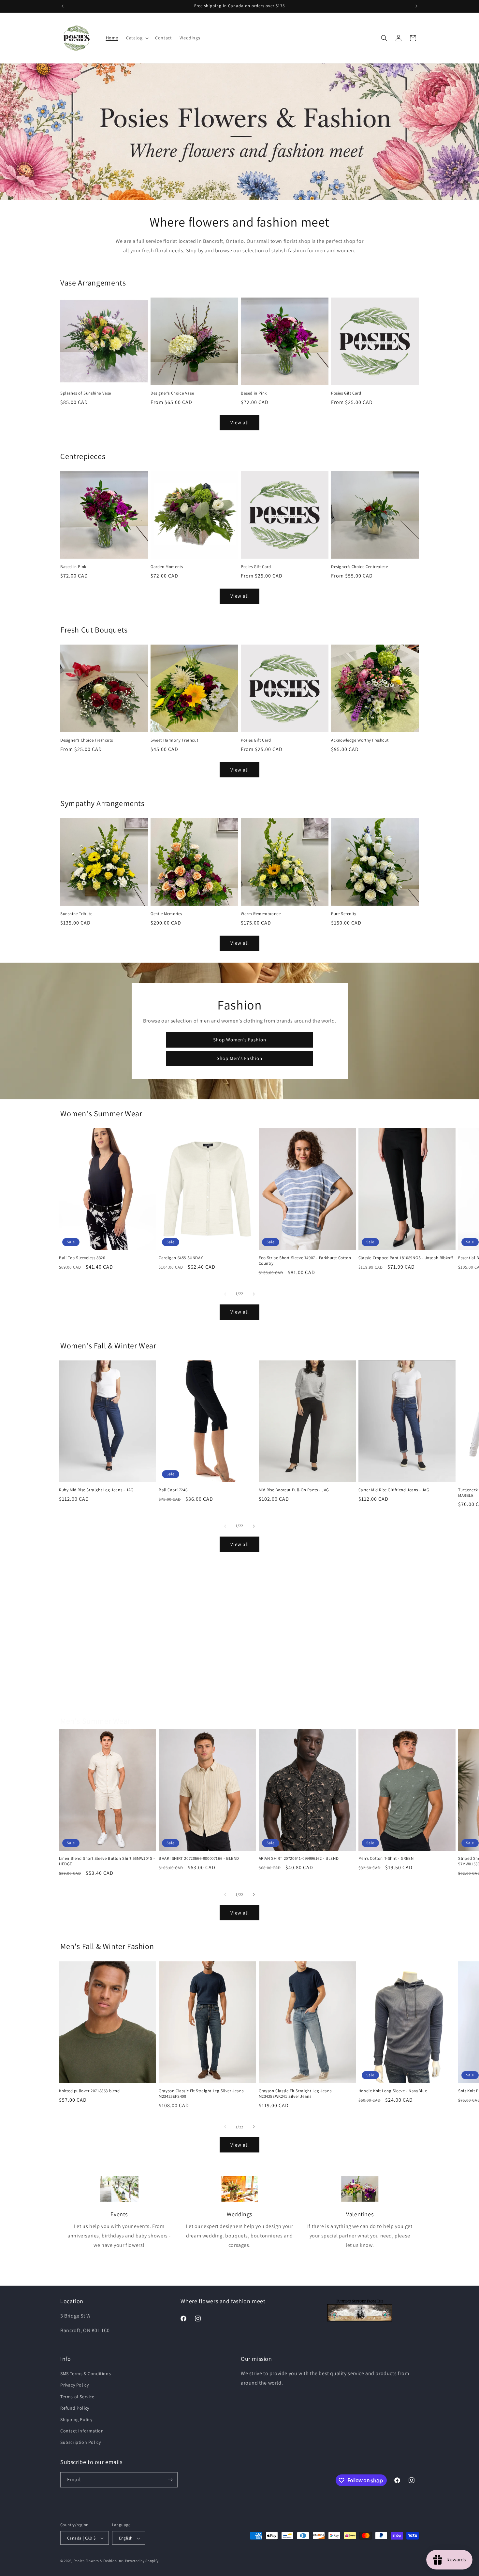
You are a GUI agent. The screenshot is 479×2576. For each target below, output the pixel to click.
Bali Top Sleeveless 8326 (82, 1258)
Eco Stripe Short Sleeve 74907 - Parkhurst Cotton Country (305, 1261)
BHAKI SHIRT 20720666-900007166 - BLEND (199, 1859)
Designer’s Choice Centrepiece (359, 567)
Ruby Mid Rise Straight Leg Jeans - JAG (96, 1490)
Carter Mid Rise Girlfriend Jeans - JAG (394, 1490)
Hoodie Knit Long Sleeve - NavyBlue (393, 2091)
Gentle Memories (166, 914)
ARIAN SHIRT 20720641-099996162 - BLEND (299, 1859)
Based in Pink (254, 393)
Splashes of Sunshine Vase (86, 393)
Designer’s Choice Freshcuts (87, 740)
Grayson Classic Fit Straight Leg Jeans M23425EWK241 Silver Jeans (295, 2093)
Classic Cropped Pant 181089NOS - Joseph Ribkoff (406, 1258)
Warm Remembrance (261, 914)
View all (240, 422)
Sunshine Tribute (76, 914)
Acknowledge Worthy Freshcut (360, 740)
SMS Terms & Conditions (86, 2374)
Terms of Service (77, 2397)
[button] (137, 38)
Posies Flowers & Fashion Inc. (99, 2561)
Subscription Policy (80, 2443)
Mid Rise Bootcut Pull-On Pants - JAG (294, 1490)
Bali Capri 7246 (173, 1490)
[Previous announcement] (63, 6)
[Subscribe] (170, 2480)
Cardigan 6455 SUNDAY (181, 1258)
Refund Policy (75, 2408)
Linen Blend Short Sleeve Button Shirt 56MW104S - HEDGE (107, 1862)
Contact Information (82, 2431)
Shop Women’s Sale (202, 1656)
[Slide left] (225, 1294)
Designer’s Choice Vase (172, 393)
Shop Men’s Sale (277, 1656)
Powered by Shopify (142, 2561)
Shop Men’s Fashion (239, 1058)
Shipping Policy (76, 2419)
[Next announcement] (416, 6)
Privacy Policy (74, 2385)
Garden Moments (167, 567)
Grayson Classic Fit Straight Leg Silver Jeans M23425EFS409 (201, 2093)
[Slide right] (254, 1294)
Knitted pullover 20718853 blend (89, 2091)
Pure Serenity (344, 914)
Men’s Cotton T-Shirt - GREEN (386, 1859)
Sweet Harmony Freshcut (174, 740)
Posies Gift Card (346, 393)
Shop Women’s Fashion (240, 1040)
